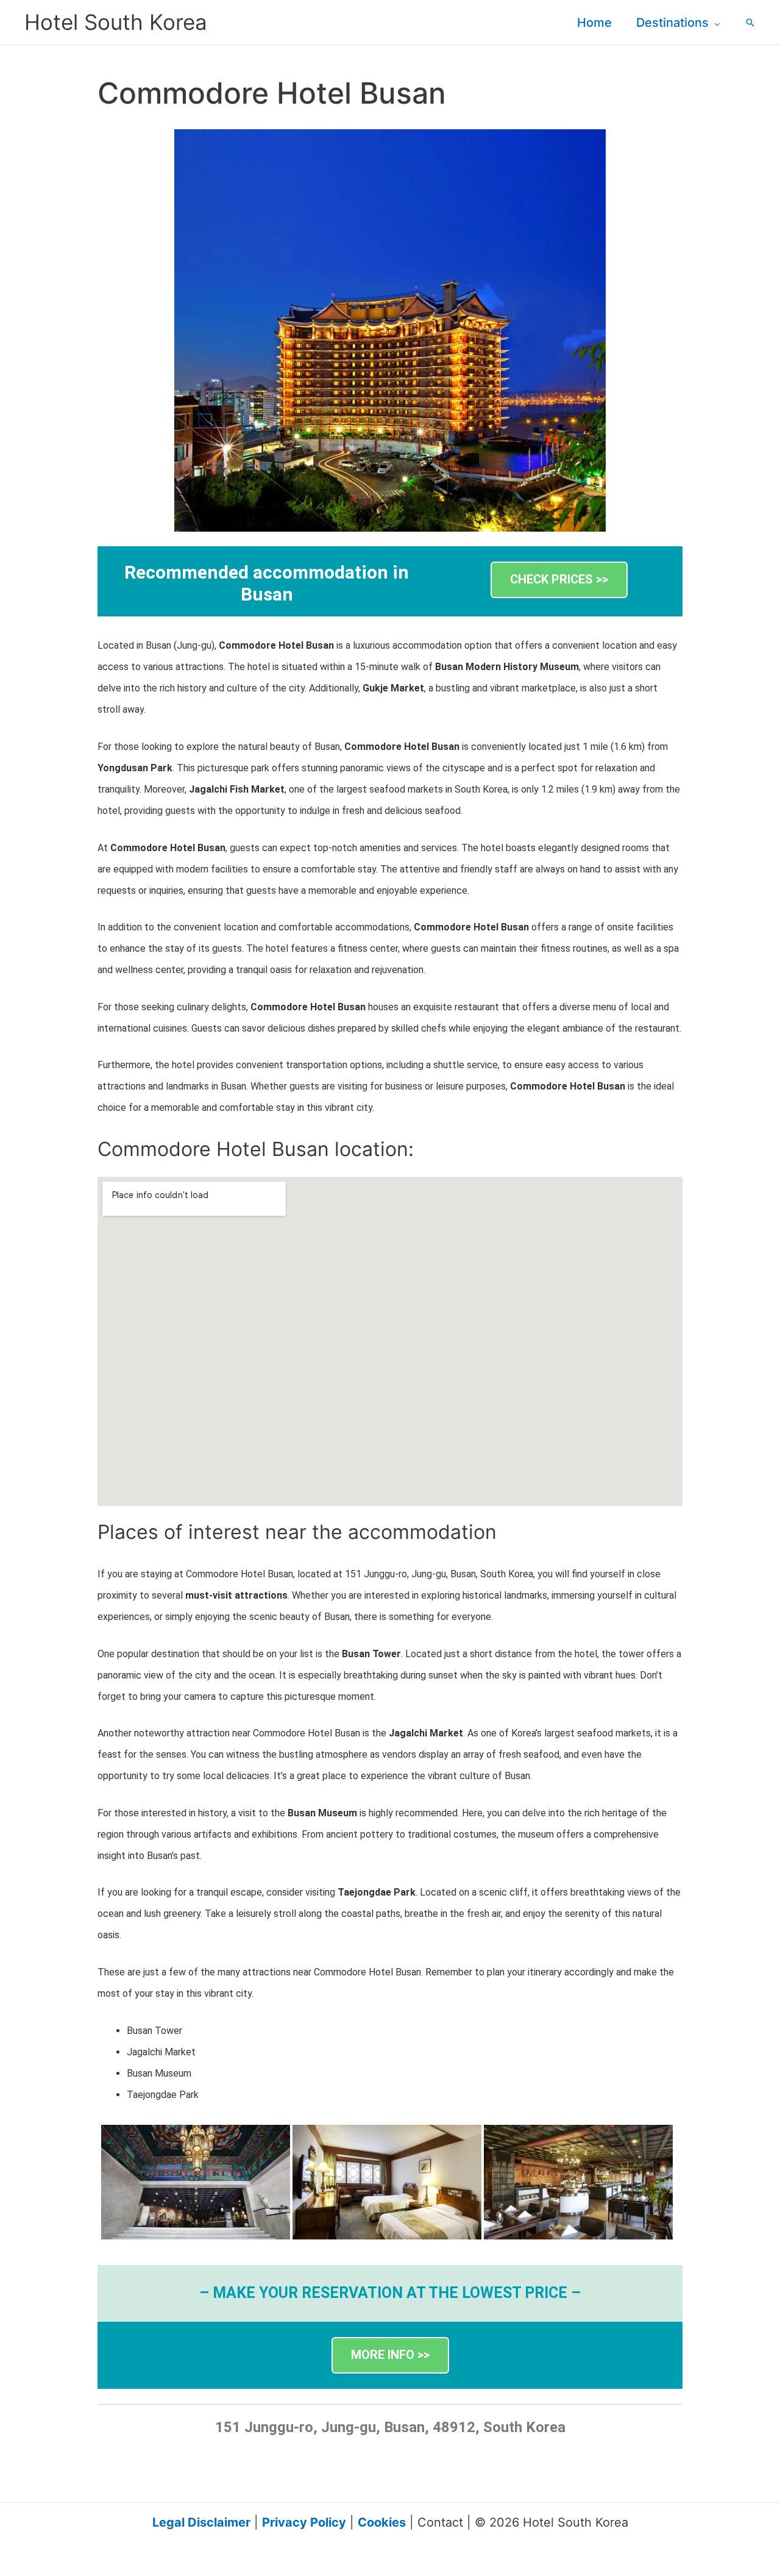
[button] (714, 23)
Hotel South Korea (116, 22)
